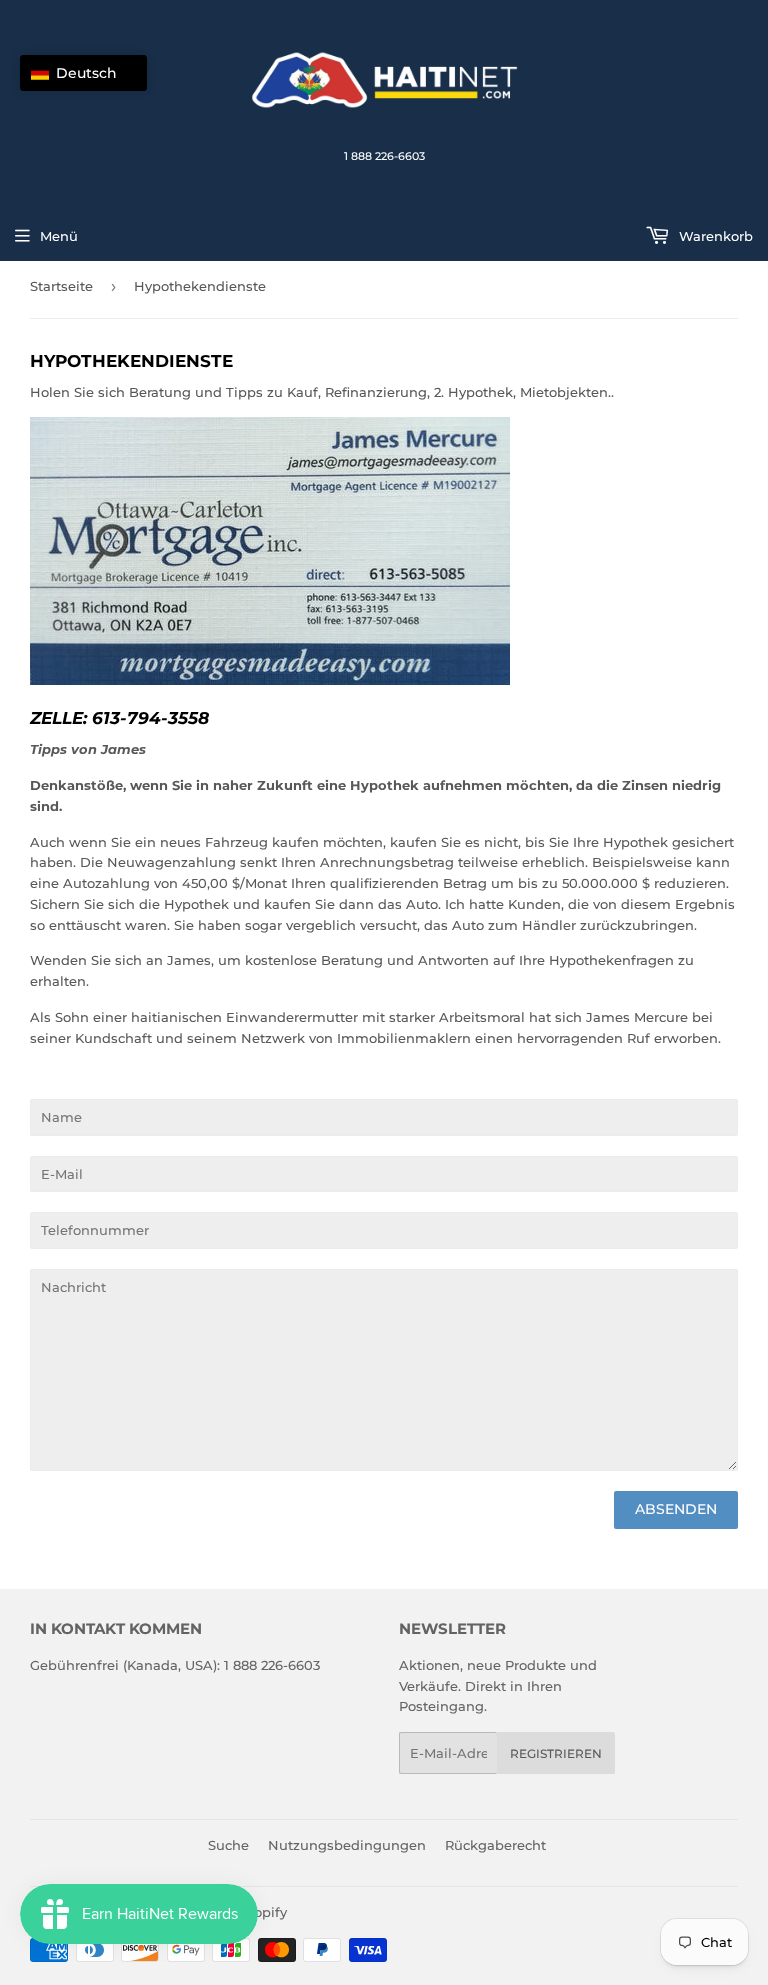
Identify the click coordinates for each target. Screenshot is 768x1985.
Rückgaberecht (495, 1845)
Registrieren (556, 1753)
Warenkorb (714, 236)
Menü (59, 236)
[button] (83, 73)
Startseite (61, 286)
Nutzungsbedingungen (347, 1845)
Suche (228, 1845)
